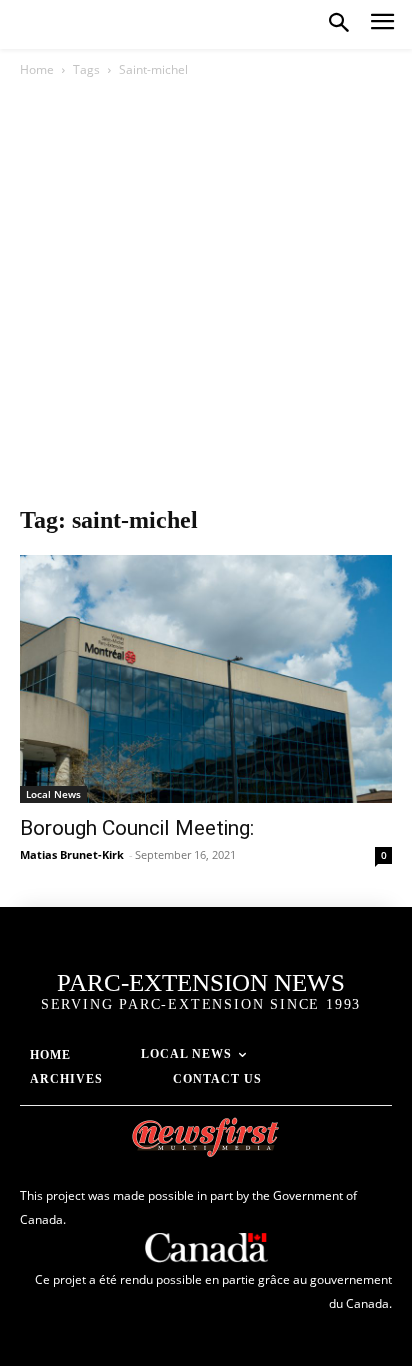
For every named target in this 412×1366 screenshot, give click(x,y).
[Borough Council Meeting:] (206, 679)
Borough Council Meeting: (137, 828)
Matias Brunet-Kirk (72, 854)
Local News (53, 794)
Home (37, 69)
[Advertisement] (206, 297)
